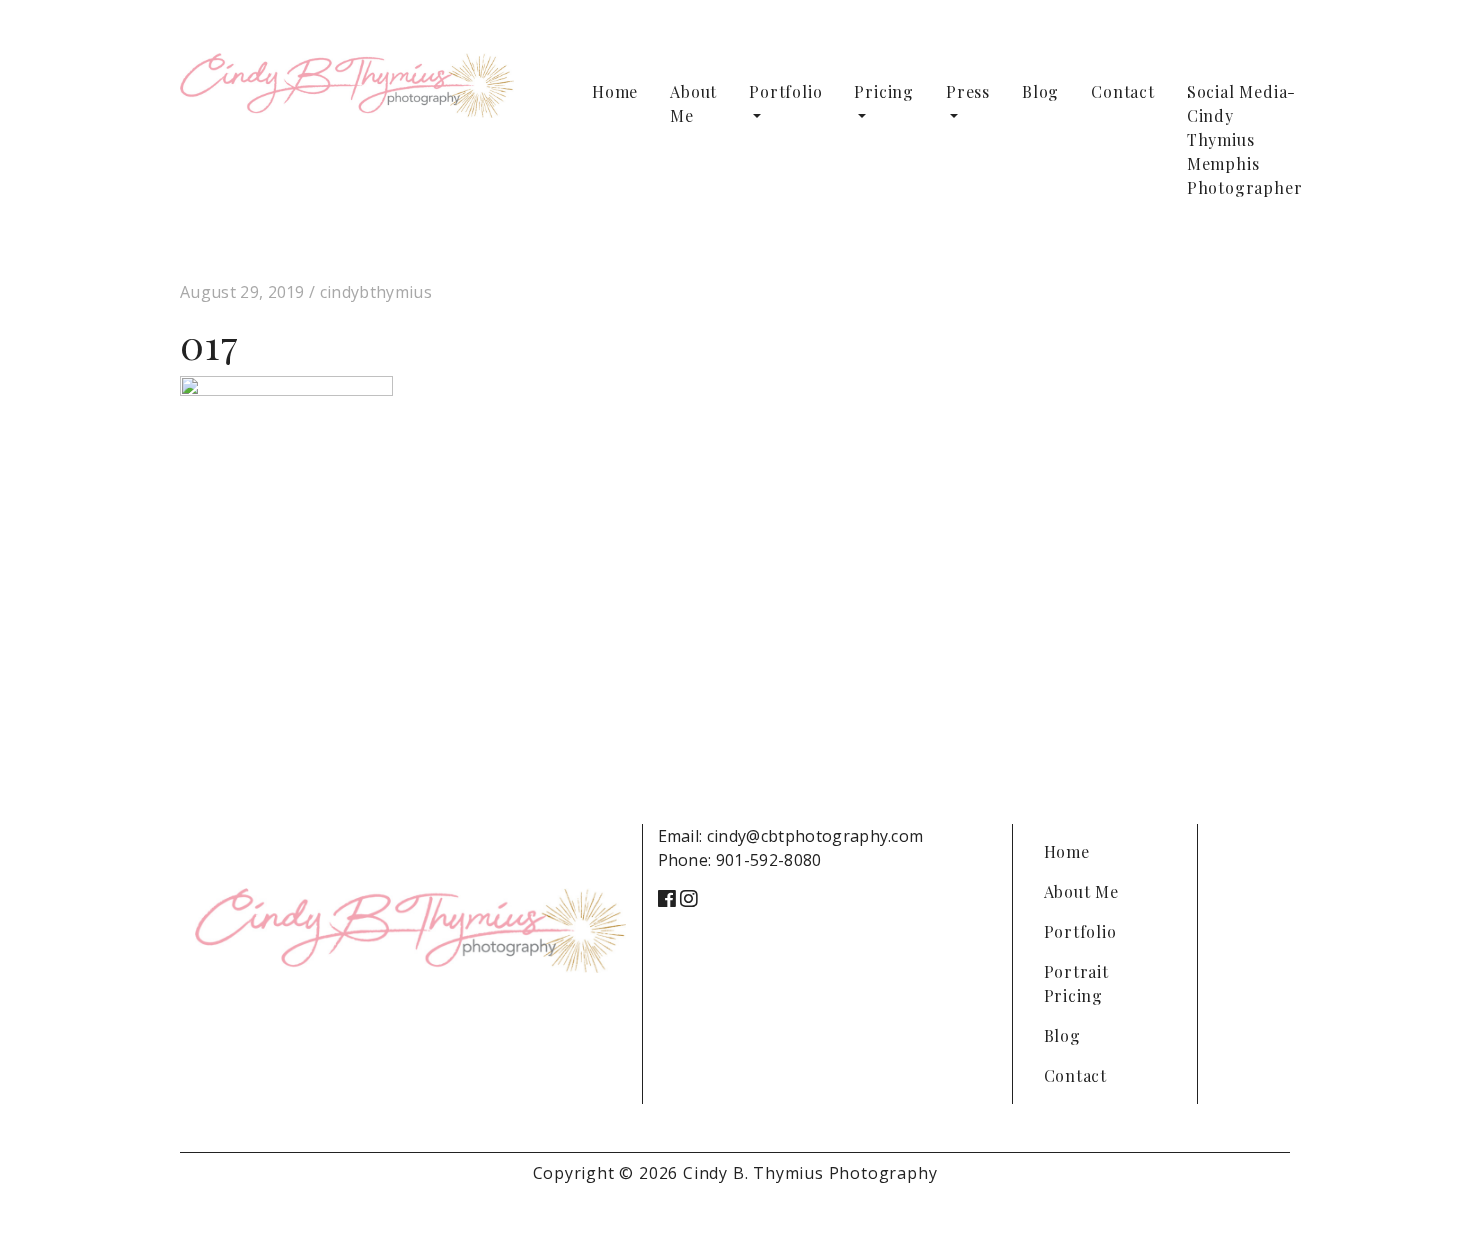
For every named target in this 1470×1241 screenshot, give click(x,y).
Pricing (884, 91)
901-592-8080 (769, 860)
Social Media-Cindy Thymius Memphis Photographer (1245, 139)
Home (615, 91)
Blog (1040, 91)
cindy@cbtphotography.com (815, 836)
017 (209, 343)
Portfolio (785, 91)
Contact (1123, 91)
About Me (693, 103)
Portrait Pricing (1076, 983)
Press (968, 91)
